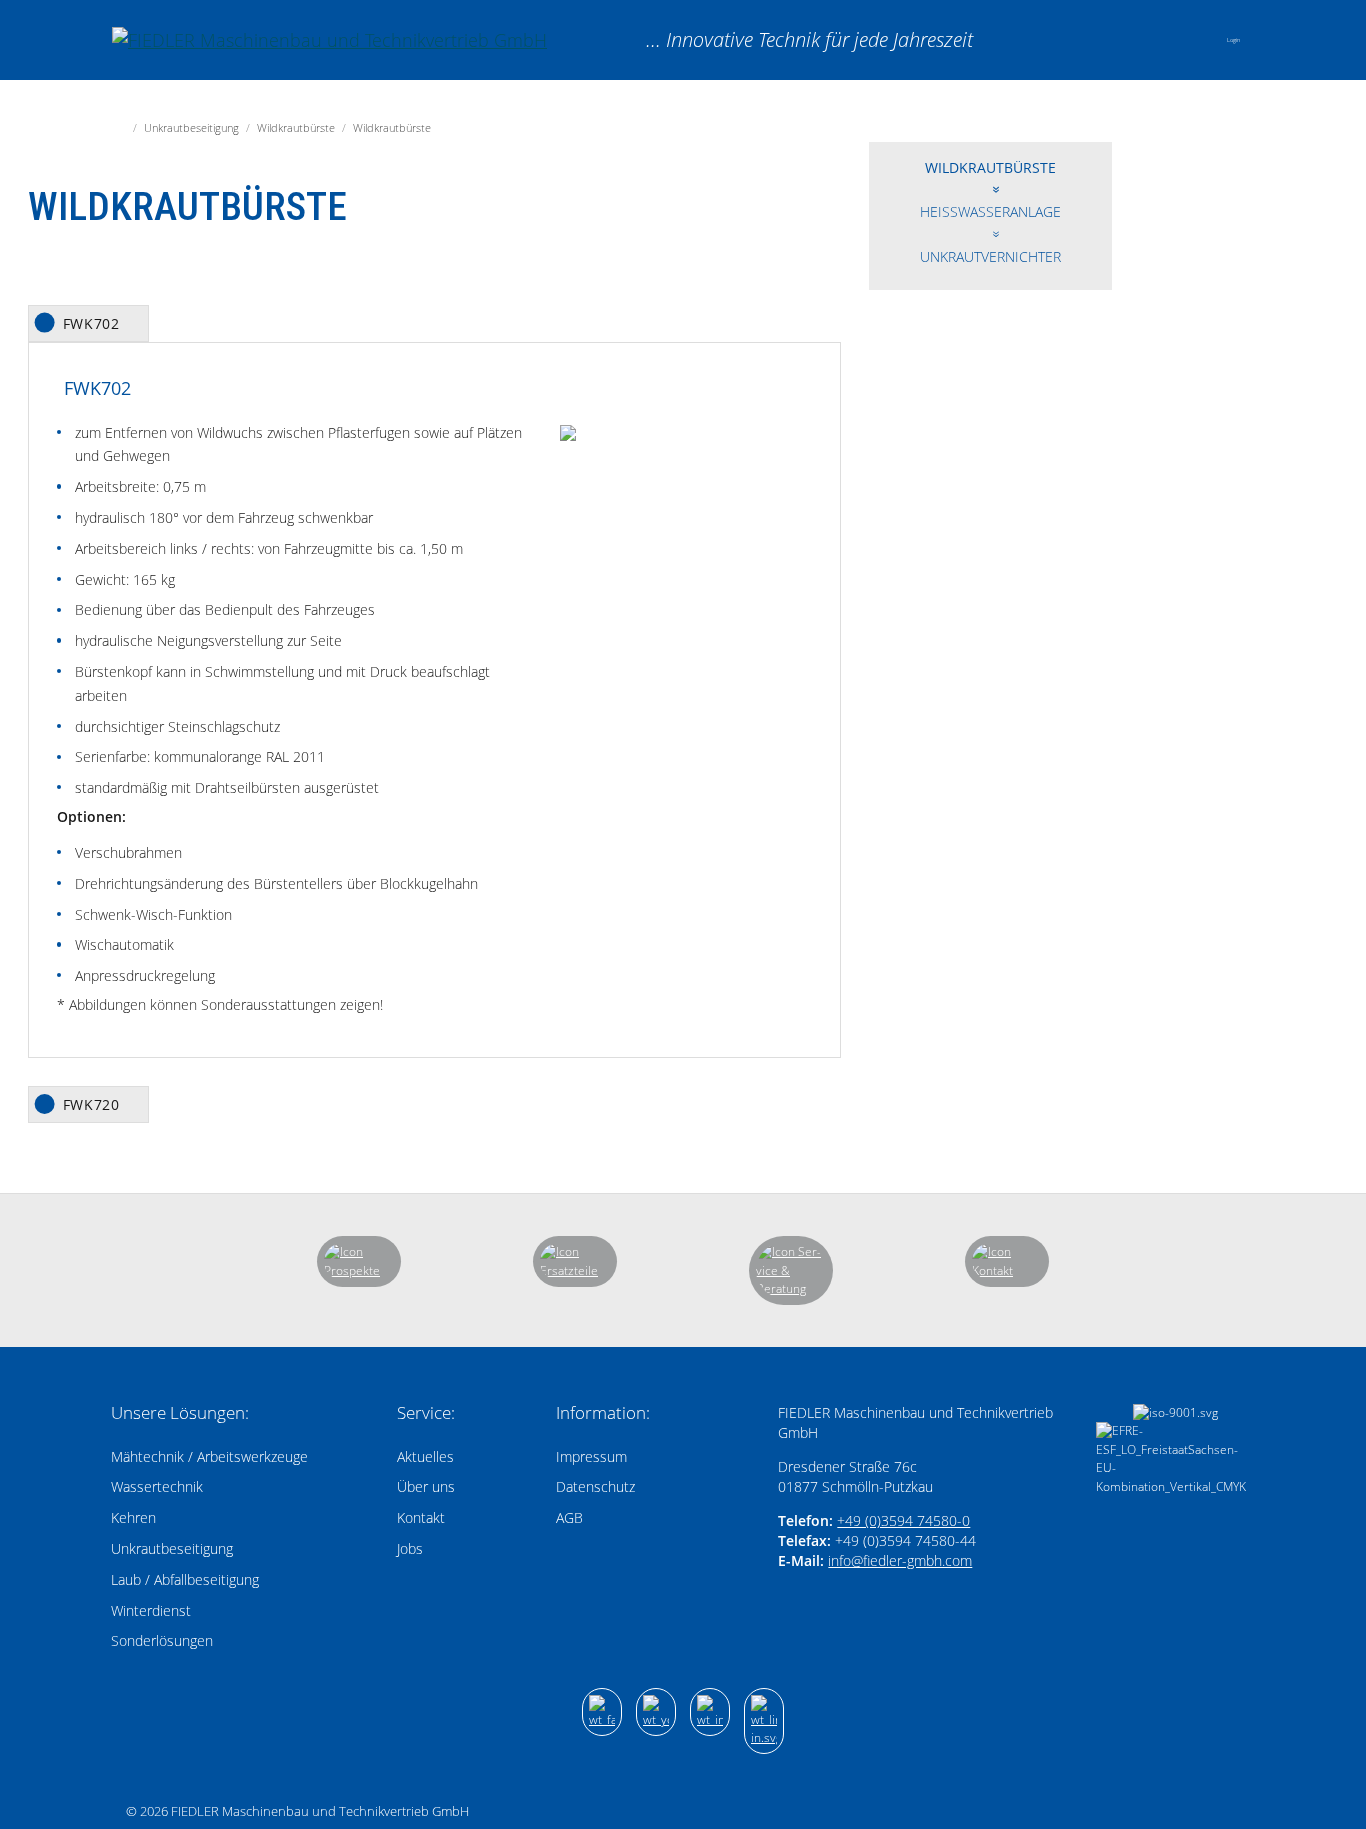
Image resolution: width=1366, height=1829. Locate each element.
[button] (1191, 40)
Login (1233, 40)
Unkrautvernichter (990, 256)
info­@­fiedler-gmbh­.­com (900, 1560)
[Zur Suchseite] (1138, 39)
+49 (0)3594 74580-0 (903, 1520)
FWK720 (91, 1104)
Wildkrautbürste (990, 167)
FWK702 (91, 323)
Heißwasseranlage (990, 211)
